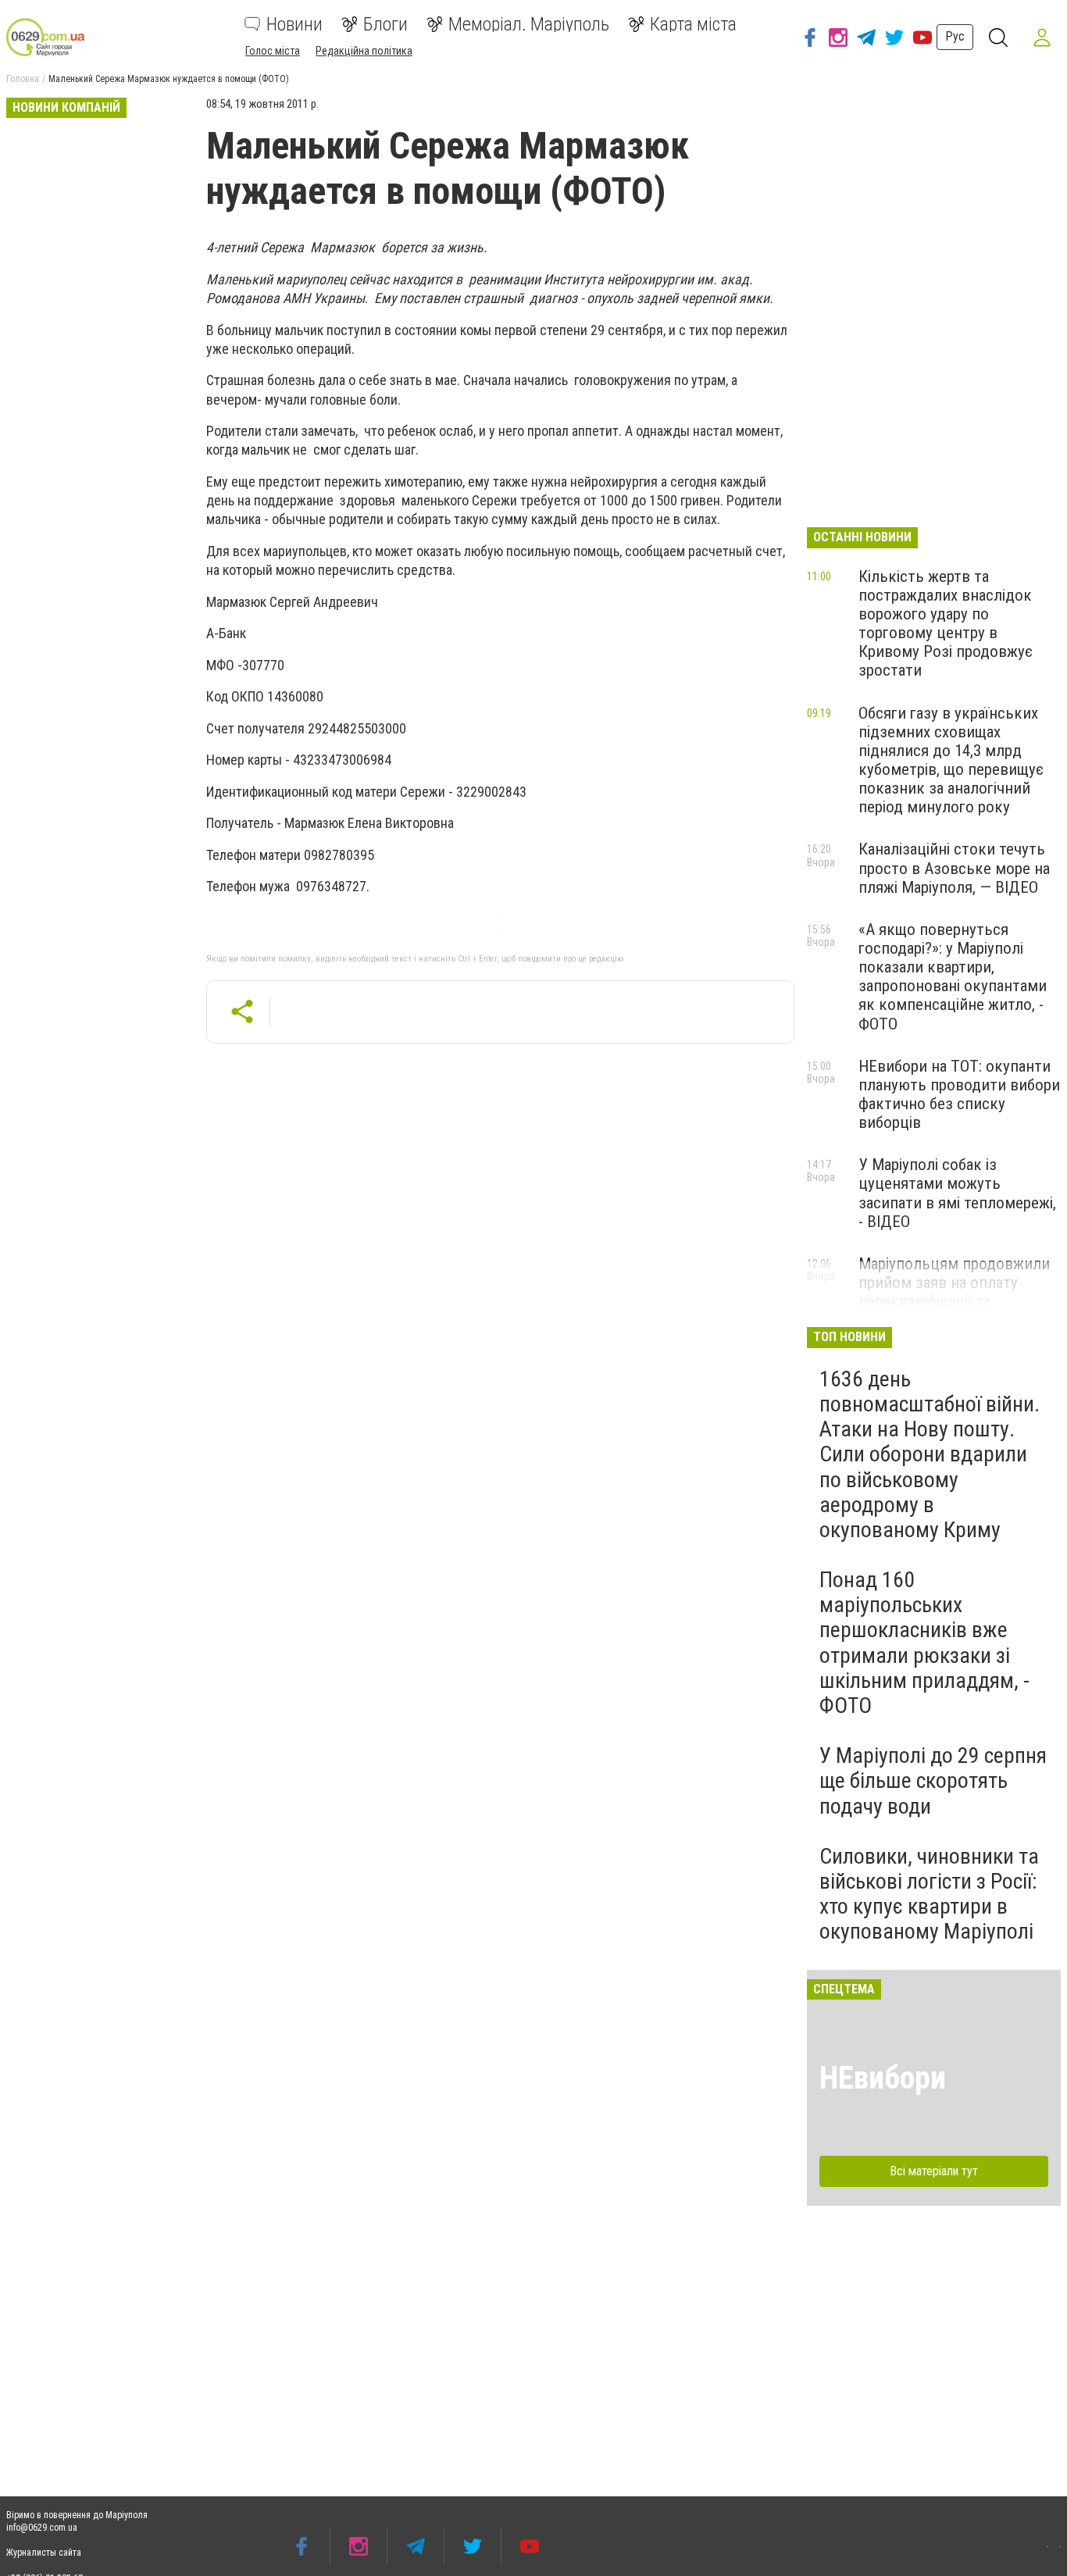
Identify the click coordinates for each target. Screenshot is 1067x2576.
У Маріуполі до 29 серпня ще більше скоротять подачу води (933, 1780)
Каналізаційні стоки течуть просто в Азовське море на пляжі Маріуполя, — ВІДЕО (954, 868)
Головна (23, 79)
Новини (294, 24)
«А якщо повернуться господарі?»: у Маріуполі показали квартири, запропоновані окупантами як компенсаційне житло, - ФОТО (953, 977)
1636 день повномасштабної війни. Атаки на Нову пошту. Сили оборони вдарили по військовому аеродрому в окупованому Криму (930, 1454)
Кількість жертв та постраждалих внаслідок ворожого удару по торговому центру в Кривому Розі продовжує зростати (946, 624)
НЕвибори (883, 2078)
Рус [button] (955, 36)
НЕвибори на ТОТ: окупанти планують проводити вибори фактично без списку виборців (959, 1094)
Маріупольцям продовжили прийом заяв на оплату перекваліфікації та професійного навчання (954, 1292)
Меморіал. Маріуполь (529, 24)
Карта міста (693, 24)
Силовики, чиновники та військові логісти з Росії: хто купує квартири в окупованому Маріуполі (929, 1894)
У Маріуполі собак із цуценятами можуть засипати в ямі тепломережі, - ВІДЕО (957, 1193)
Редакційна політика (364, 51)
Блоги (385, 24)
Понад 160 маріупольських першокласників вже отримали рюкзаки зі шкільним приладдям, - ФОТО (924, 1643)
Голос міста (273, 51)
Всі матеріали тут (934, 2171)
